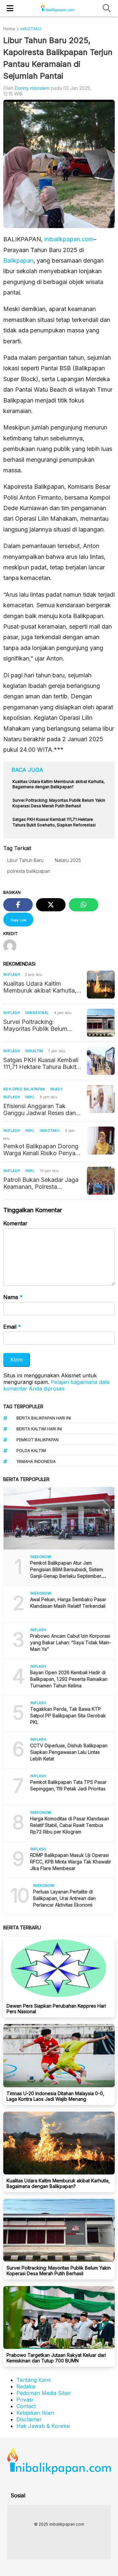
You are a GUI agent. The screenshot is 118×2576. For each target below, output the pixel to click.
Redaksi (26, 2386)
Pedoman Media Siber (44, 2393)
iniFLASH (12, 975)
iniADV (56, 1089)
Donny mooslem (32, 88)
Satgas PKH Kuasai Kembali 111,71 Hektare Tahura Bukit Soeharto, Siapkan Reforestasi (41, 1063)
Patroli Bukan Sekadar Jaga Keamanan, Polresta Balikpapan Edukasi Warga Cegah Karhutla (41, 1183)
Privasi (25, 2400)
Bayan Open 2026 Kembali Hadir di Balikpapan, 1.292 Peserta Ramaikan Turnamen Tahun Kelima (69, 1679)
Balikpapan (18, 260)
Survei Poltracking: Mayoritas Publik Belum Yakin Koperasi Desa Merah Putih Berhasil (41, 1025)
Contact (26, 2406)
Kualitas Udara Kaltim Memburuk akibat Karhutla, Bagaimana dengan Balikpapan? (40, 987)
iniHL (30, 1097)
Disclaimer (29, 2419)
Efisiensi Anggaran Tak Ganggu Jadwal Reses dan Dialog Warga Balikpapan (39, 1109)
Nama (13, 1297)
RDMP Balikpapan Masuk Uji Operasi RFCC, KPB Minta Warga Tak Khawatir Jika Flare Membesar (71, 1862)
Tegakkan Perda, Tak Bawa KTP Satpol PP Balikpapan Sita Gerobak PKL (68, 1716)
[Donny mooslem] (12, 947)
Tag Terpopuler (23, 1406)
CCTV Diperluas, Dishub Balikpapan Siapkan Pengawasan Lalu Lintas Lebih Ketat (69, 1752)
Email (12, 1327)
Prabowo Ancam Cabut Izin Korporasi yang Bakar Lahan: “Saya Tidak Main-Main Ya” (71, 1642)
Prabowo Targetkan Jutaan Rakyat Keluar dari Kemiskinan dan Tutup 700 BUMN (56, 2358)
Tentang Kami (33, 2380)
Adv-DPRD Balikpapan (24, 1089)
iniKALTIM (34, 1051)
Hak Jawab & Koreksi (43, 2426)
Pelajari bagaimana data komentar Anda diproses (56, 1385)
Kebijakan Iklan (35, 2413)
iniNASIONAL (37, 1013)
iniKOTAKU (50, 1131)
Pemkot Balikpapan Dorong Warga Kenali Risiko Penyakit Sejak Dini (43, 1150)
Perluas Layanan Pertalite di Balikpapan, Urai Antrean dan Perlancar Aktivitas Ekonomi (64, 1898)
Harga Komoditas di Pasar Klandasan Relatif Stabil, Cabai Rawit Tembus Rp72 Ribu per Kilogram (70, 1825)
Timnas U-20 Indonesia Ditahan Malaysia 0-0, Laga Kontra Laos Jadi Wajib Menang (55, 2096)
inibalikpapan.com (69, 239)
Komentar (15, 1223)
